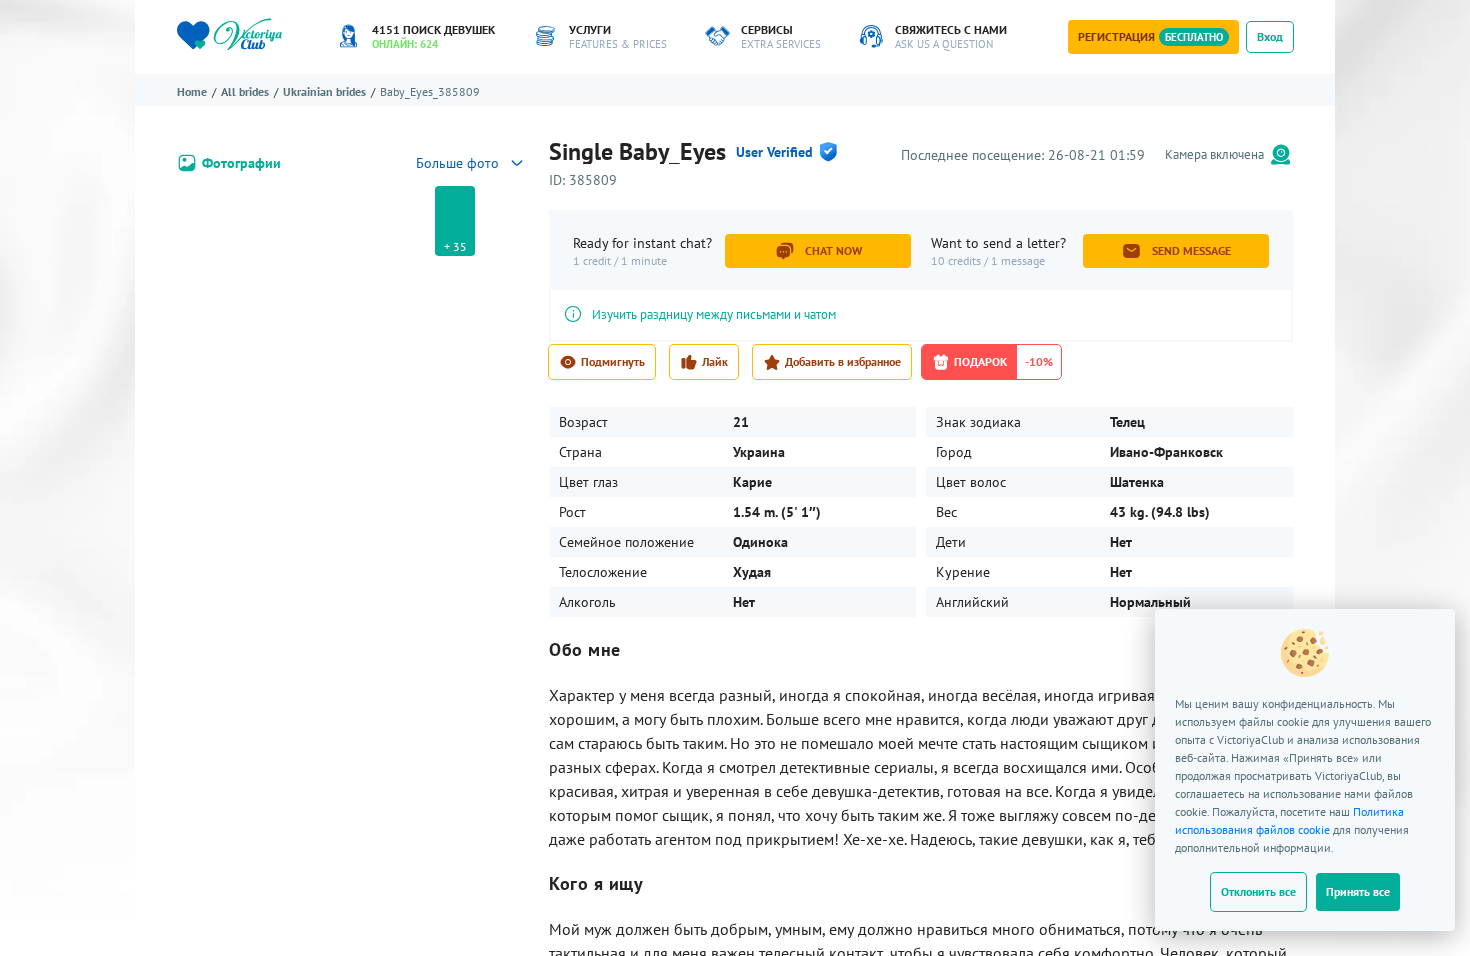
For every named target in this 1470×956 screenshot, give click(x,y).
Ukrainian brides (324, 91)
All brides (245, 91)
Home (192, 91)
